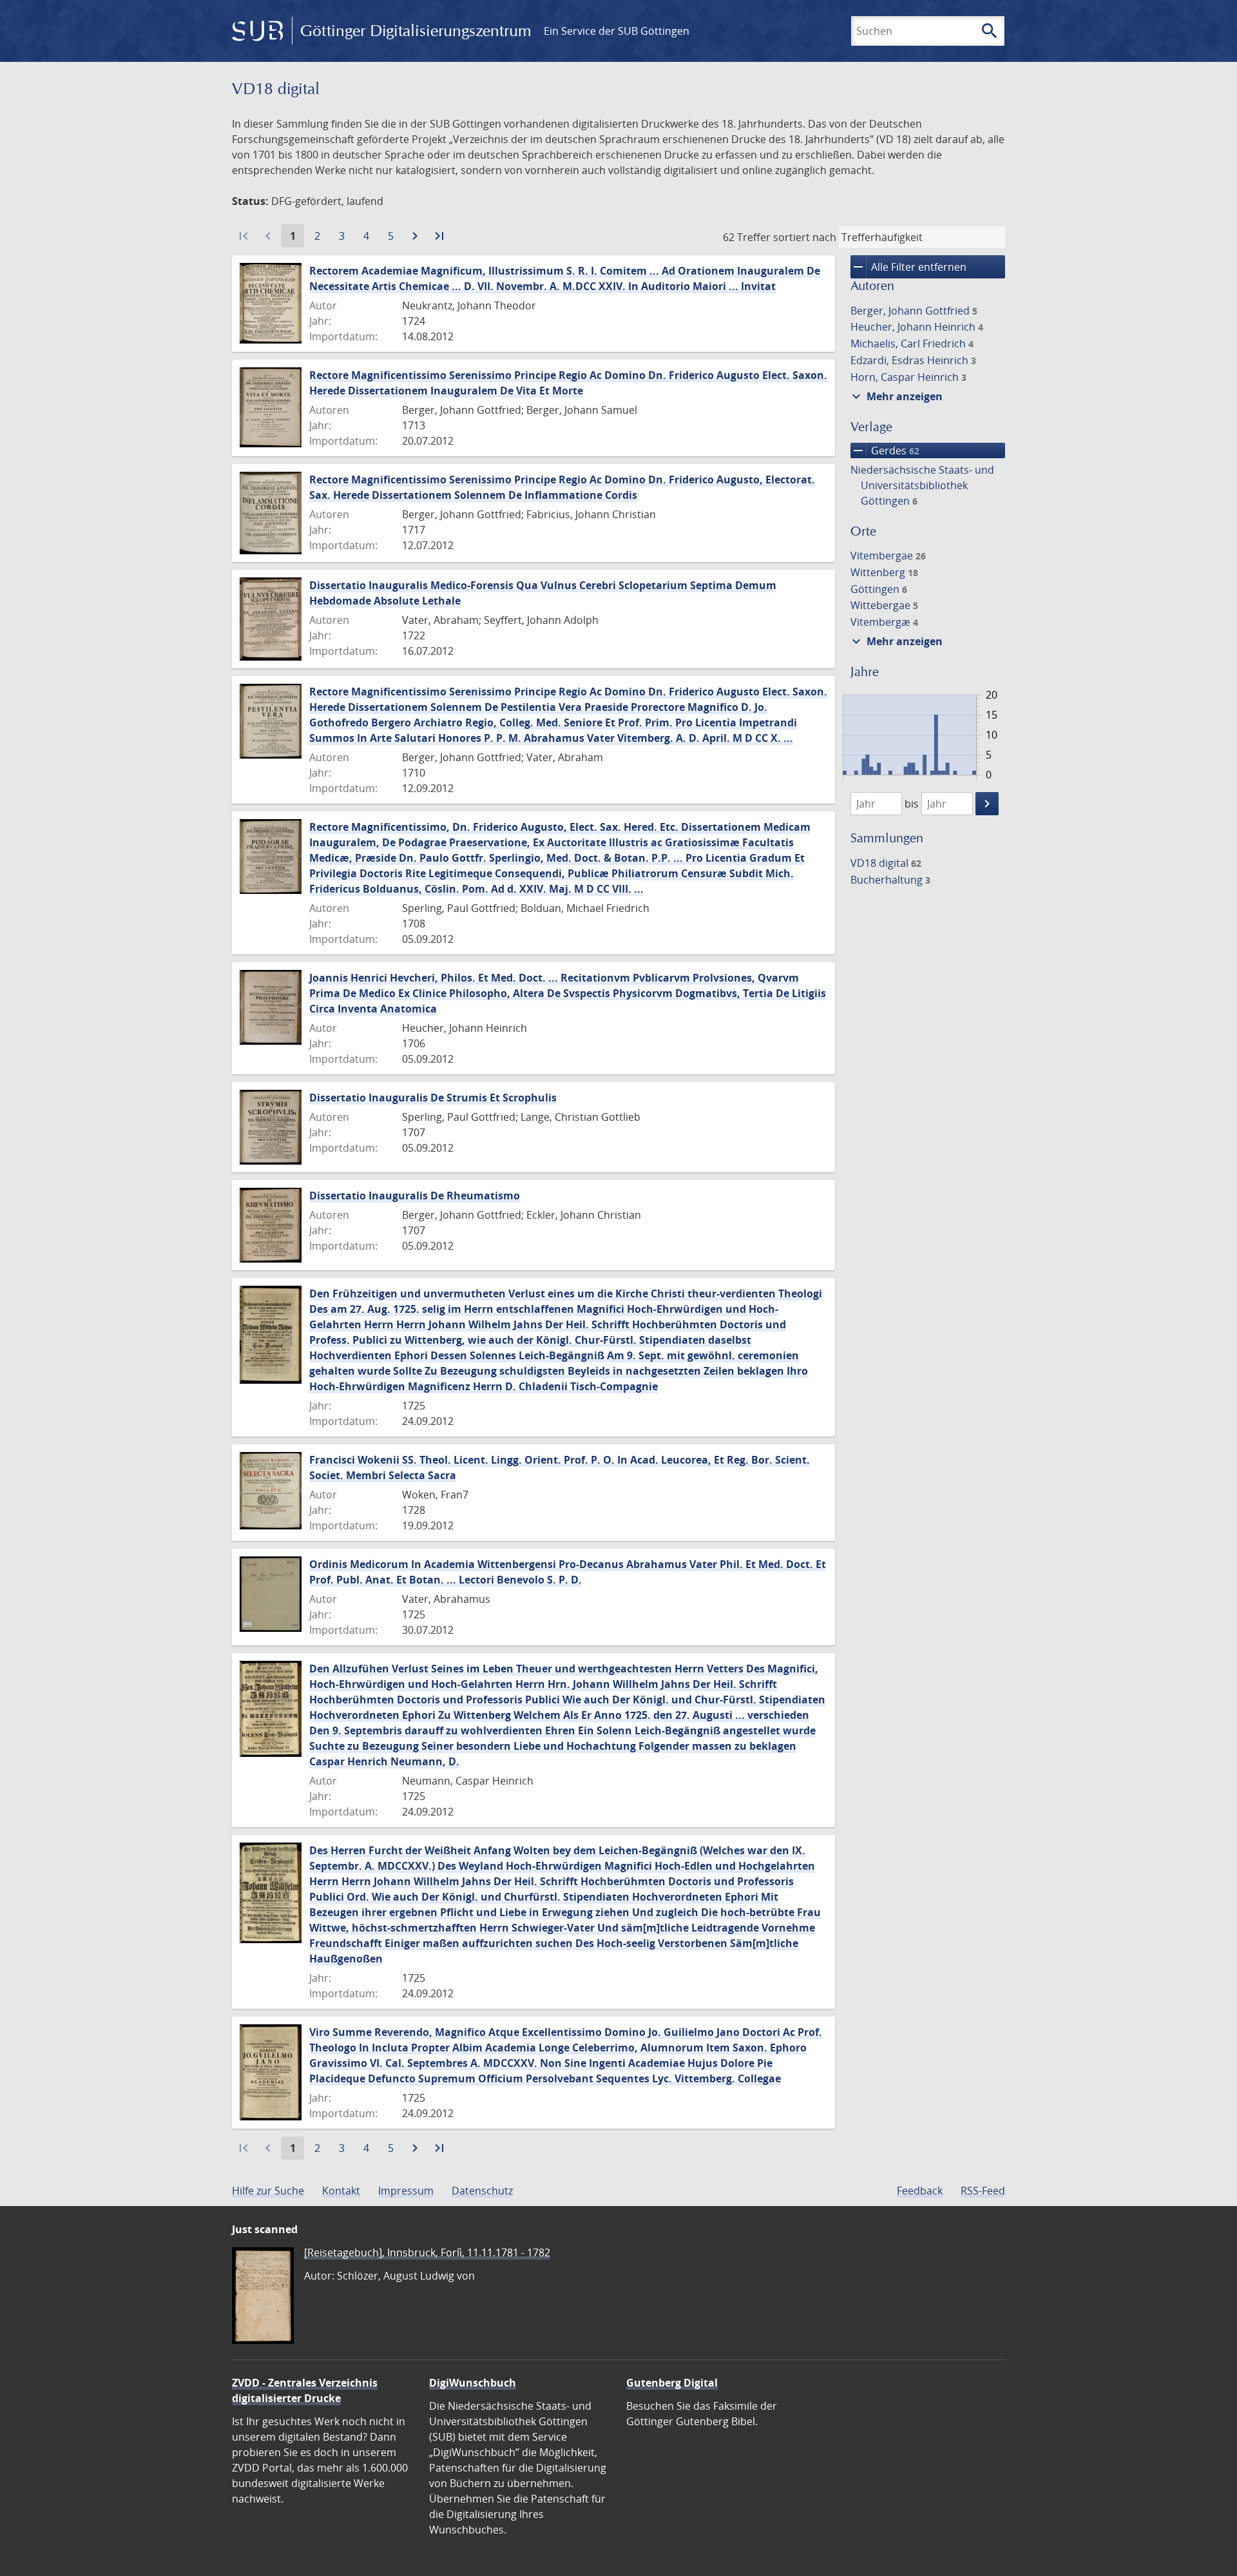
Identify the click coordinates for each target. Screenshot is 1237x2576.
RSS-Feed (983, 2191)
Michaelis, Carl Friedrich (912, 344)
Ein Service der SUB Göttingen (617, 31)
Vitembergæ (884, 622)
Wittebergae (884, 605)
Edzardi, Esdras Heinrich (913, 360)
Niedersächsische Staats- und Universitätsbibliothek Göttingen (922, 485)
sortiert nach (805, 237)
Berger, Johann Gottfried (914, 311)
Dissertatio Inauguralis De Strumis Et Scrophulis (433, 1098)
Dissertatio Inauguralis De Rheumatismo (415, 1196)
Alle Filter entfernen (908, 267)
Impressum (406, 2191)
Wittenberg (884, 572)
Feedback (920, 2191)
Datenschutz (482, 2191)
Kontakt (341, 2191)
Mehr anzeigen (896, 396)
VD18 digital (886, 863)
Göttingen (879, 589)
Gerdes (885, 450)
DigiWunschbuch (473, 2383)
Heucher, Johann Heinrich (917, 327)
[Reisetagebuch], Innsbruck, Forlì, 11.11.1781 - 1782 (427, 2252)
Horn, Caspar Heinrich (908, 377)
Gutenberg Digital (672, 2383)
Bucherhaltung (890, 880)
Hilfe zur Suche (268, 2191)
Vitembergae (888, 556)
